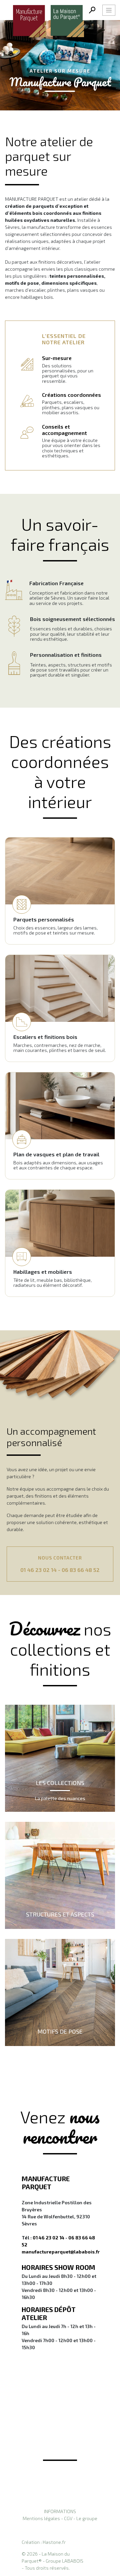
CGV (68, 2518)
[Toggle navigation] (109, 10)
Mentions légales (41, 2518)
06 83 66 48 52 (81, 1570)
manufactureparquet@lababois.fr (61, 2252)
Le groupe (87, 2518)
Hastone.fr (54, 2542)
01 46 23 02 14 (38, 1570)
